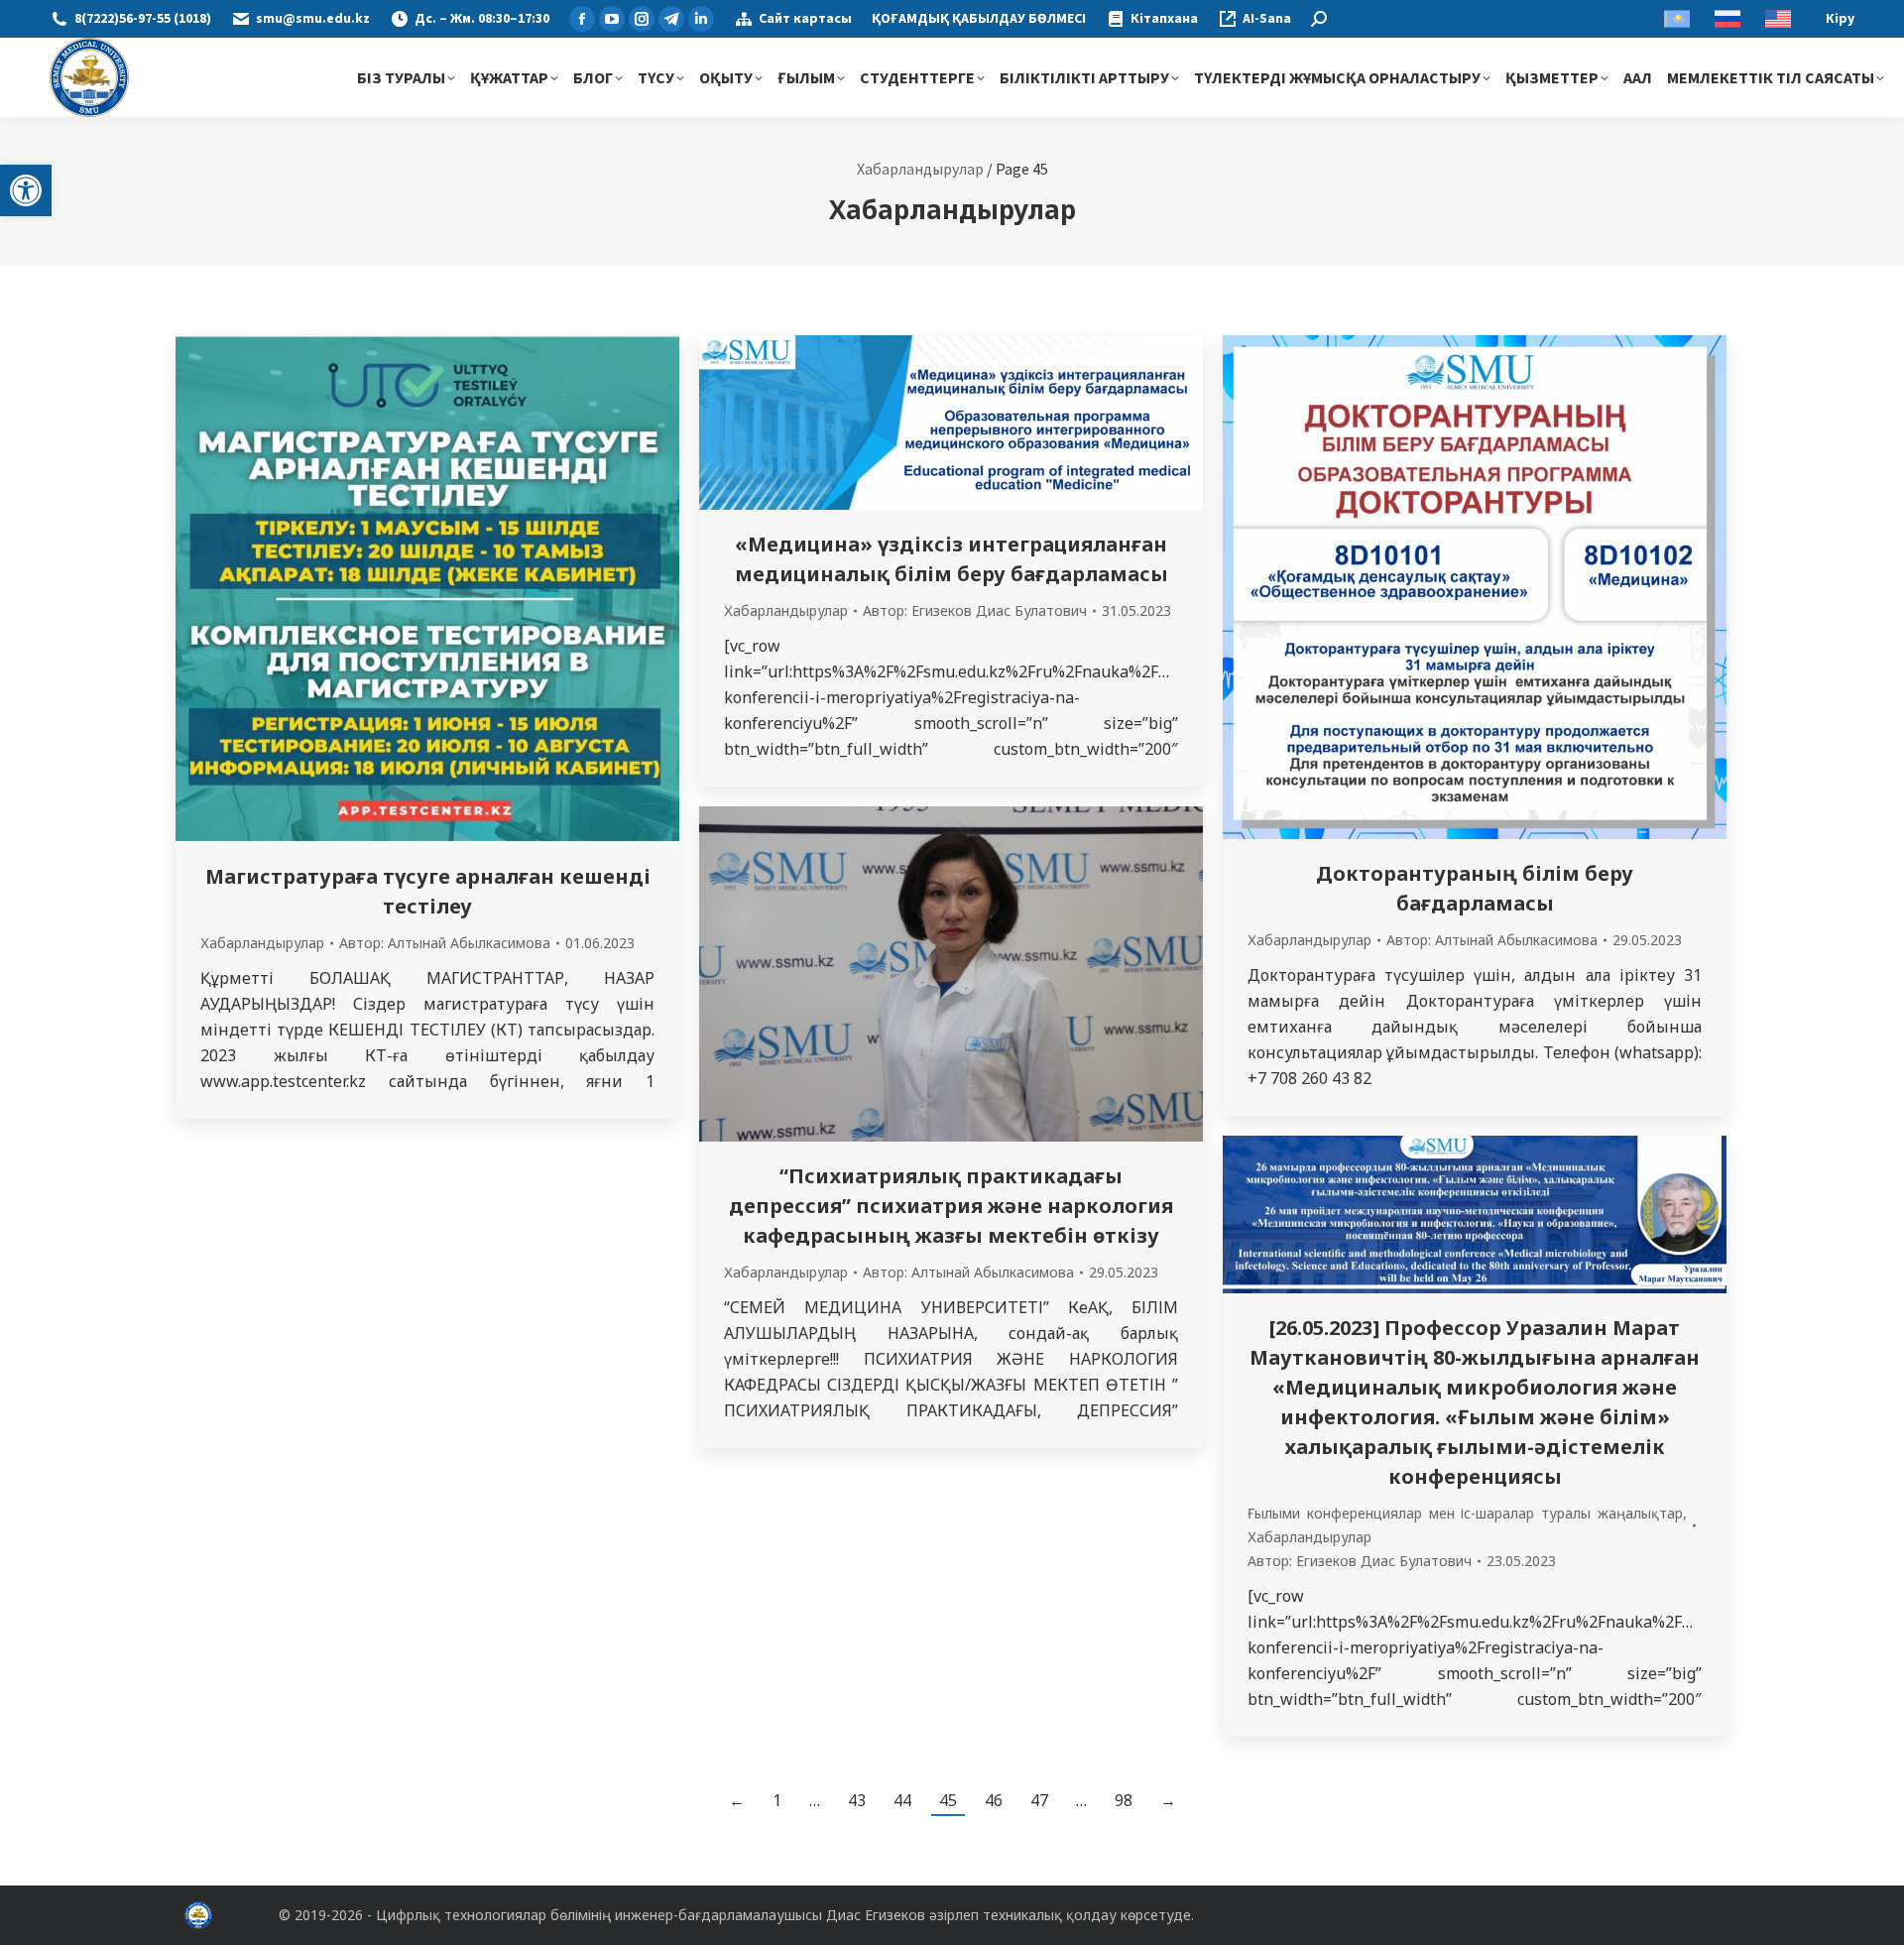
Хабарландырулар (920, 169)
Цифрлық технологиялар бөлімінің (493, 1915)
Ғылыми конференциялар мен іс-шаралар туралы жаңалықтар (1465, 1513)
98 (1124, 1800)
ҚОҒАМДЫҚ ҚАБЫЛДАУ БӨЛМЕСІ (979, 19)
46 (994, 1800)
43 (857, 1800)
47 (1039, 1800)
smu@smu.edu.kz (313, 19)
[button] (26, 190)
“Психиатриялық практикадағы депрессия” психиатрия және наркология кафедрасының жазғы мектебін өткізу (951, 1206)
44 (902, 1800)
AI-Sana (1267, 19)
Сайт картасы (805, 19)
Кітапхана (1164, 19)
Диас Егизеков (876, 1915)
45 (948, 1800)
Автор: (445, 943)
